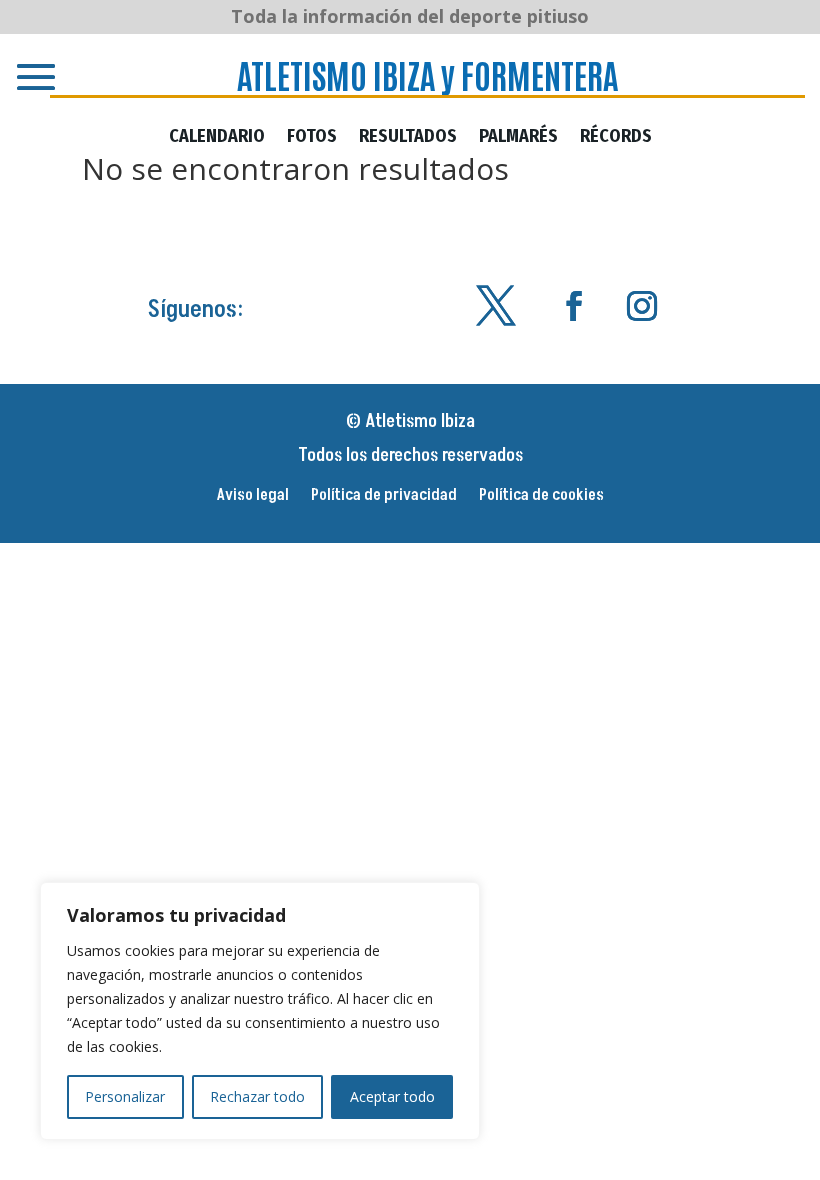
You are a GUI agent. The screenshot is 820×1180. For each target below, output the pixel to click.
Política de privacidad (384, 497)
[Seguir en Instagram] (642, 306)
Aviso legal (253, 497)
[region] (260, 1011)
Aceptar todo (392, 1096)
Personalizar (125, 1096)
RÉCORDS (616, 138)
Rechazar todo (257, 1096)
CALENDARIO (217, 138)
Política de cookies (541, 497)
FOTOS (312, 138)
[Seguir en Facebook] (574, 306)
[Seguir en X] (496, 306)
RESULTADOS (408, 138)
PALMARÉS (518, 138)
